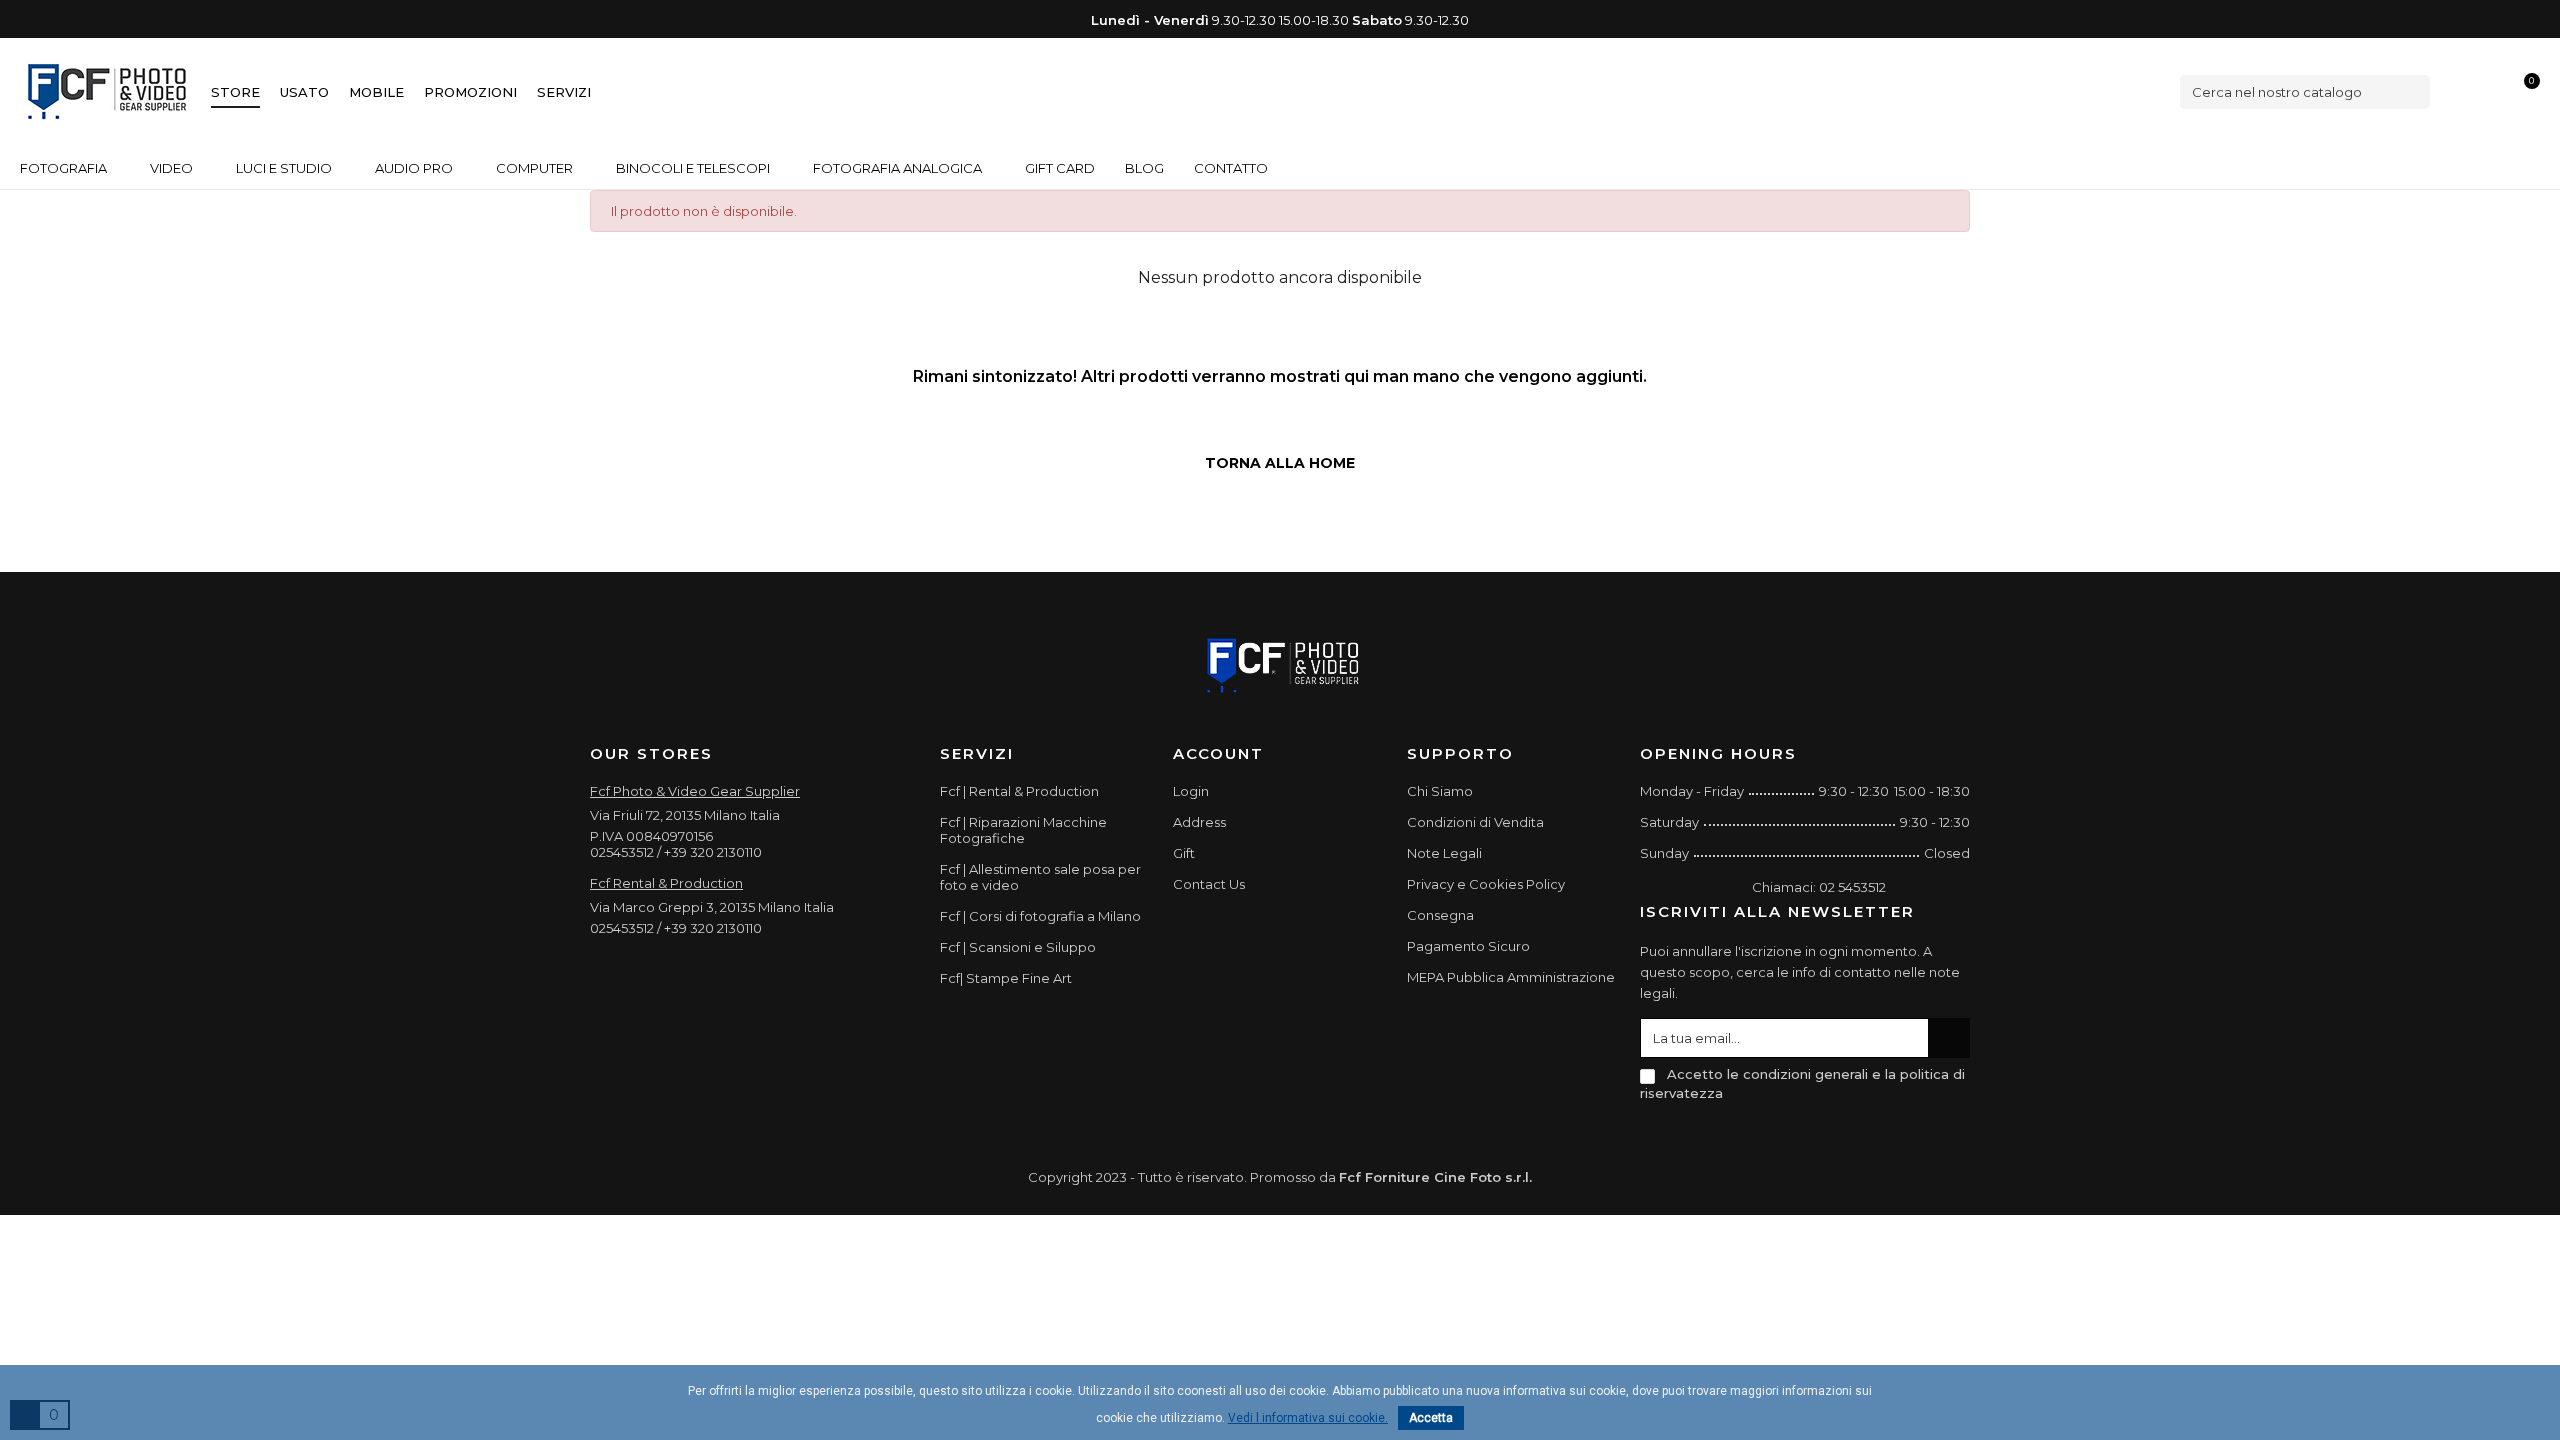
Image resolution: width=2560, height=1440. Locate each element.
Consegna (1440, 915)
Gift (1184, 853)
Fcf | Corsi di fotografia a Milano (1040, 916)
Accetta (1431, 1418)
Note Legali (1444, 853)
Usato (304, 92)
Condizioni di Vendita (1475, 822)
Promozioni (470, 92)
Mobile (376, 92)
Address (1199, 822)
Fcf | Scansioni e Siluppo (1018, 947)
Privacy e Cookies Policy (1486, 884)
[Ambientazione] (2457, 91)
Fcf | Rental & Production (1019, 791)
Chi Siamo (1440, 791)
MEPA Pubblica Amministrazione (1511, 977)
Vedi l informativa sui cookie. (1308, 1418)
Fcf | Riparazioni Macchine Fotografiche (1023, 830)
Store (235, 92)
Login (1191, 791)
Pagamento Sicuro (1468, 946)
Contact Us (1209, 884)
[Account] (2491, 91)
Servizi (564, 92)
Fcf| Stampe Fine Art (1006, 978)
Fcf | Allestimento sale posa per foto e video (1040, 877)
